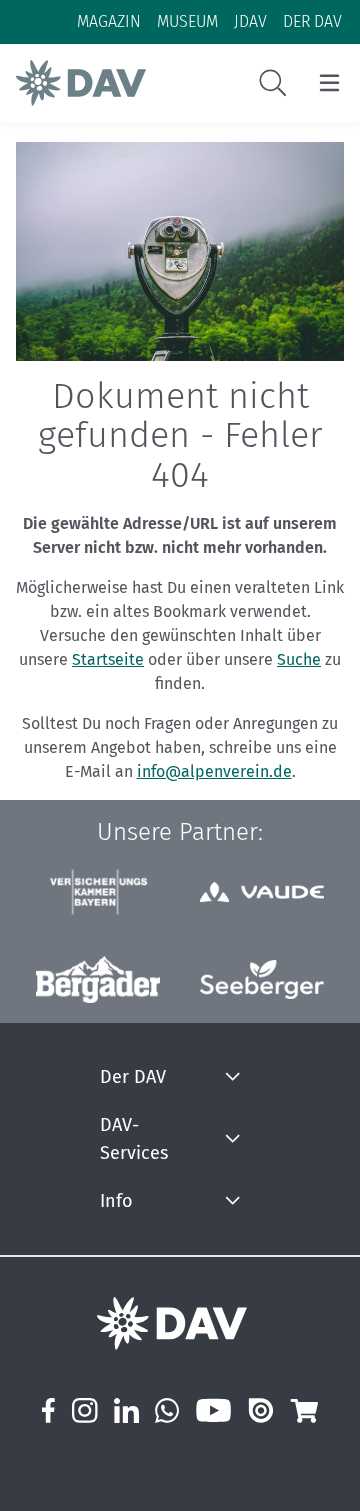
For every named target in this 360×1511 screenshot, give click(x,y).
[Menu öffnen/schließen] (329, 83)
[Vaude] (262, 891)
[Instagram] (84, 1410)
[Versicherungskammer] (98, 892)
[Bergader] (98, 979)
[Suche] (273, 83)
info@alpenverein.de (214, 771)
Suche (299, 659)
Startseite (108, 659)
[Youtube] (213, 1410)
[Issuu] (261, 1410)
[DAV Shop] (303, 1410)
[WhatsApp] (167, 1410)
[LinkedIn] (126, 1410)
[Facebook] (48, 1410)
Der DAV (133, 1077)
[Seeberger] (262, 980)
